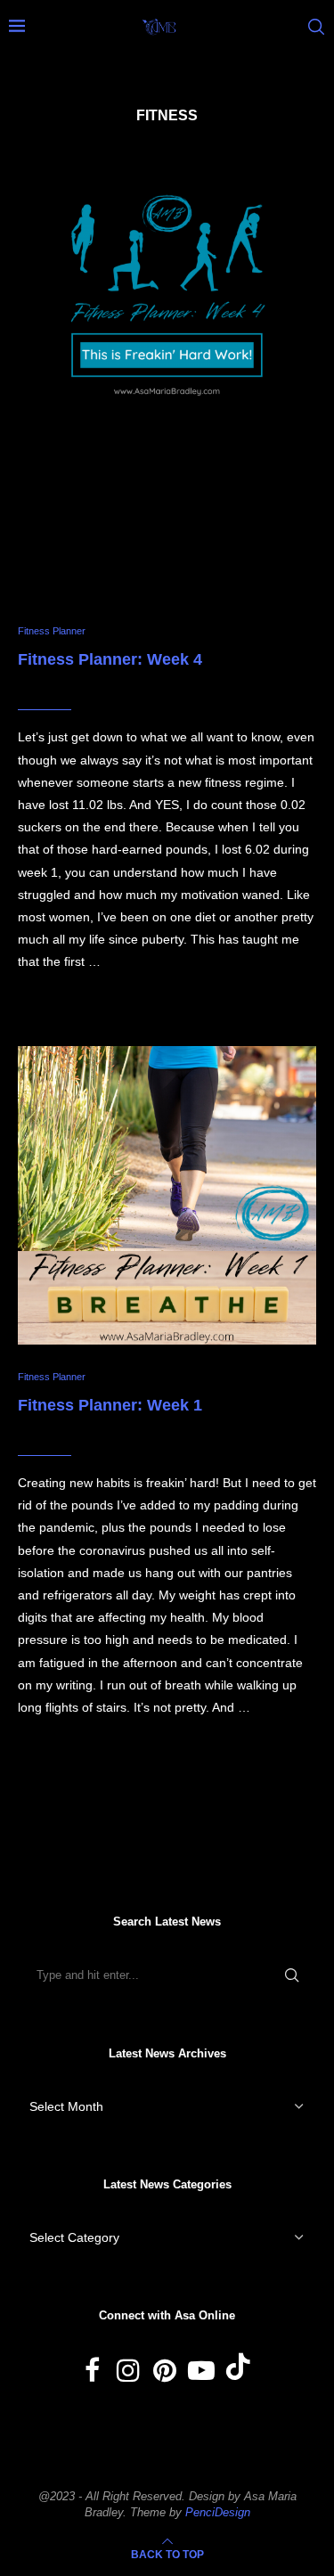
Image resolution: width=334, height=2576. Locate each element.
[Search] (316, 27)
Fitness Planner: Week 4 (110, 659)
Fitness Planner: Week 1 (110, 1405)
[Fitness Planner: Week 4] (167, 375)
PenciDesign (218, 2512)
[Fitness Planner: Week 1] (167, 1195)
